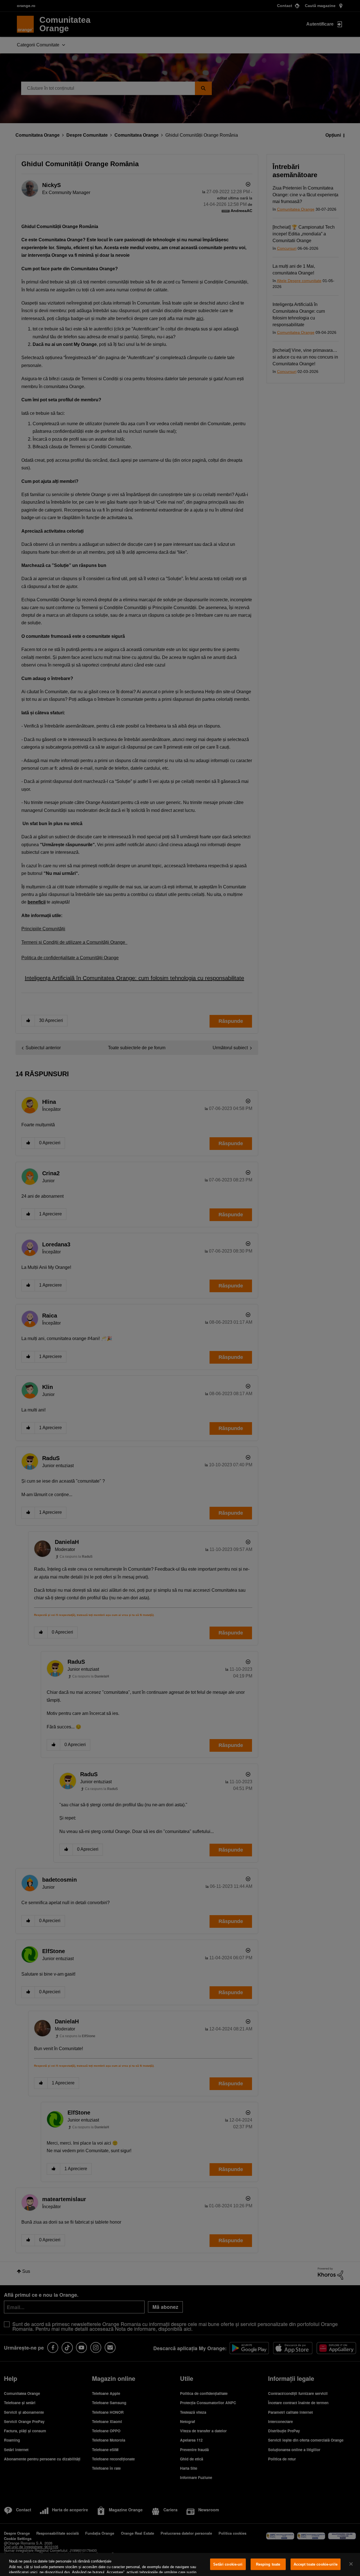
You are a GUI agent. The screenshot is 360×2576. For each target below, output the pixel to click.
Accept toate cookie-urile (316, 2564)
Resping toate (268, 2564)
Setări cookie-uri (228, 2564)
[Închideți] (351, 2564)
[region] (180, 2564)
